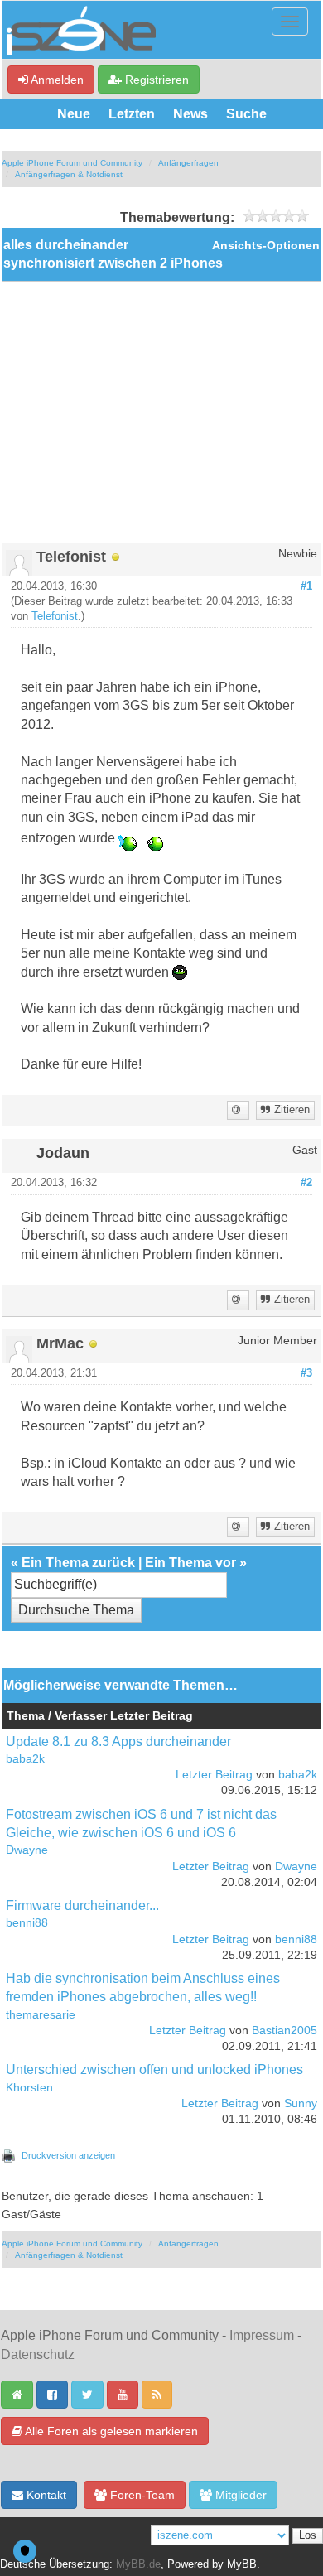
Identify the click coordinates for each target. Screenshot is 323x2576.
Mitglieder (239, 2495)
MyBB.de (138, 2564)
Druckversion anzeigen (68, 2155)
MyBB (242, 2564)
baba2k (25, 1759)
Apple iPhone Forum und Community (72, 163)
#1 (306, 586)
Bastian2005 (284, 2031)
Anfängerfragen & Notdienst (69, 174)
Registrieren (155, 80)
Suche (246, 114)
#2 (306, 1183)
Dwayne (27, 1850)
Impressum (262, 2335)
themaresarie (41, 2015)
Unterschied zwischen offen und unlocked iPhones (154, 2069)
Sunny (301, 2103)
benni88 (27, 1923)
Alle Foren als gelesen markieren (110, 2431)
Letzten (132, 114)
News (190, 114)
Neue (74, 114)
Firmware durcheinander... (82, 1905)
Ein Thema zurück (78, 1563)
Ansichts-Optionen (266, 246)
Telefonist (55, 616)
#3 (306, 1373)
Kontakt (45, 2495)
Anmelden (56, 80)
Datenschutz (38, 2354)
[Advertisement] (161, 418)
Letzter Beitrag (214, 1775)
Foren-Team (141, 2495)
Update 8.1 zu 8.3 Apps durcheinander (118, 1741)
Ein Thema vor (190, 1563)
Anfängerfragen (188, 163)
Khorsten (29, 2088)
